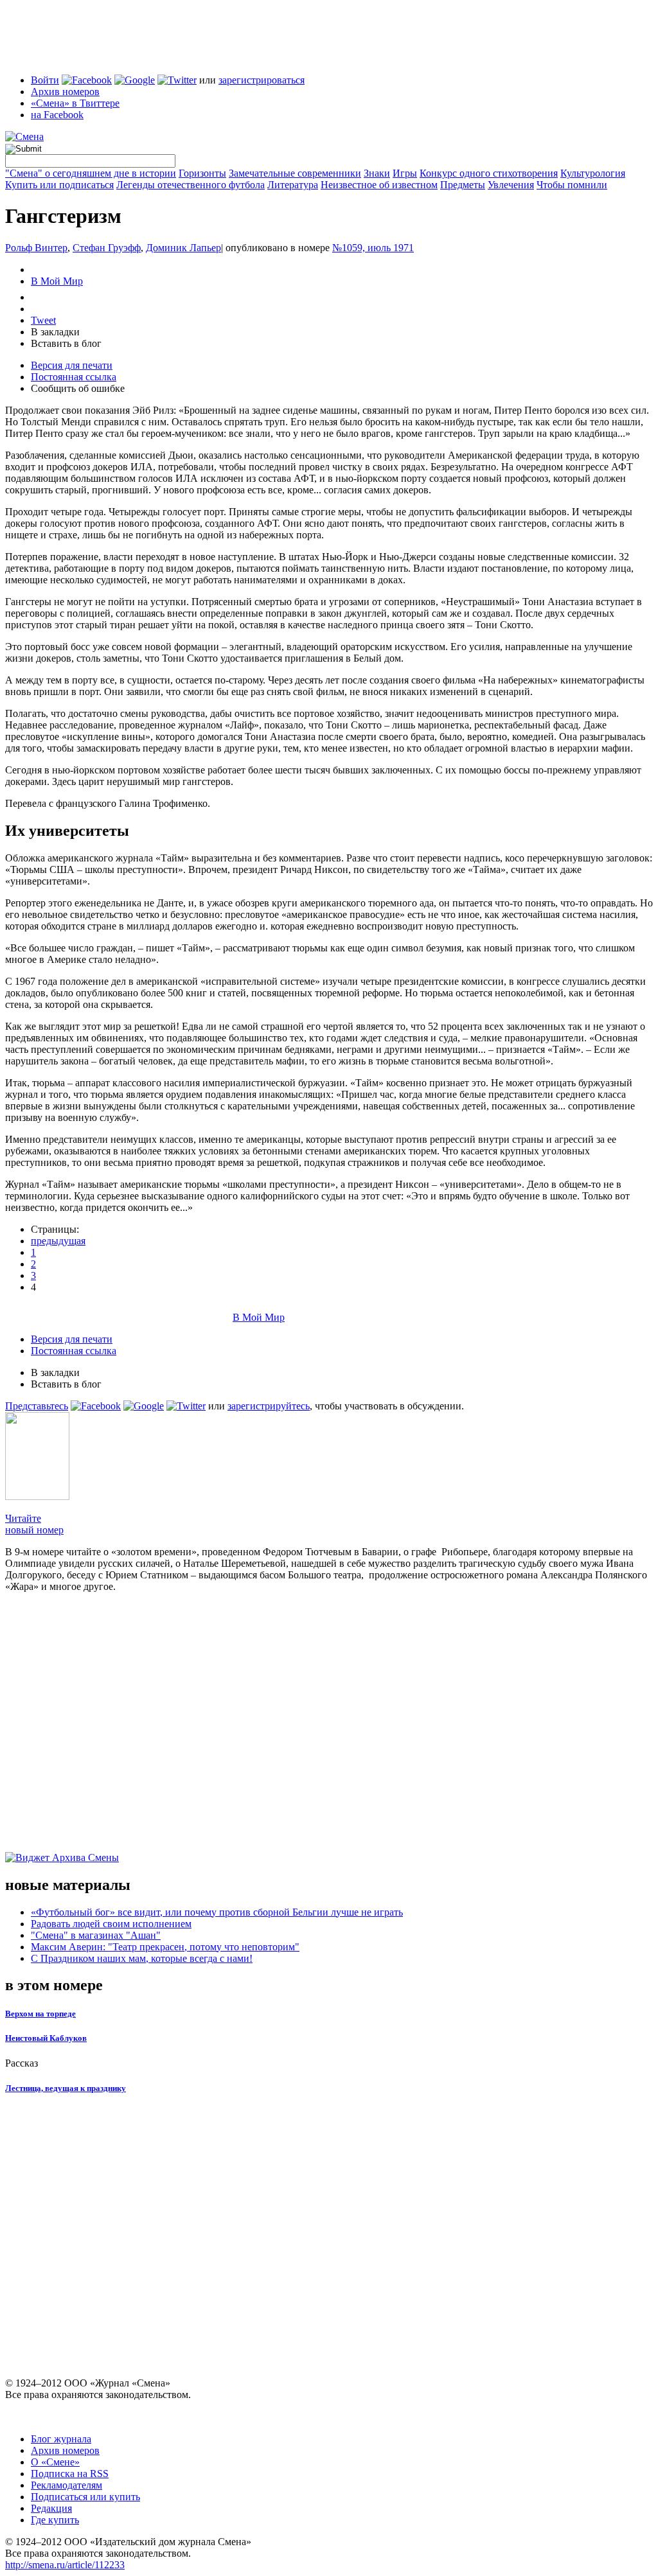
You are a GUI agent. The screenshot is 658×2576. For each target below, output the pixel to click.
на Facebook (57, 115)
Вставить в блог (66, 343)
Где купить (55, 2520)
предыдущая (58, 1241)
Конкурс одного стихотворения (489, 173)
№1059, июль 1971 (373, 248)
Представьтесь (37, 1406)
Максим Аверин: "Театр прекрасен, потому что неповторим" (165, 1947)
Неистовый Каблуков (46, 2038)
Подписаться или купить (85, 2497)
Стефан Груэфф (107, 248)
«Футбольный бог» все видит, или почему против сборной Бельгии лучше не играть (217, 1912)
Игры (405, 173)
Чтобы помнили (572, 185)
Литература (293, 185)
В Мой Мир (57, 281)
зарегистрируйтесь (269, 1406)
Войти (45, 80)
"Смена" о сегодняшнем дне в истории (91, 173)
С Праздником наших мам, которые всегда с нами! (142, 1958)
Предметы (463, 185)
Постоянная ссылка (74, 377)
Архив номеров (65, 92)
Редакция (51, 2508)
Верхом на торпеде (40, 2014)
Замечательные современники (295, 173)
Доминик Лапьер (183, 248)
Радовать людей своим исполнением (111, 1924)
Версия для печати (72, 365)
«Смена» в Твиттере (75, 103)
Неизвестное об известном (379, 185)
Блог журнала (61, 2439)
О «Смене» (55, 2462)
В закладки (55, 332)
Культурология (593, 173)
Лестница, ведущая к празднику (66, 2088)
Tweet (43, 320)
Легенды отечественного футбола (191, 185)
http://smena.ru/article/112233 (65, 2565)
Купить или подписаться (59, 185)
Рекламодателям (67, 2485)
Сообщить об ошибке (78, 388)
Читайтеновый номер (34, 1524)
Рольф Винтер (36, 248)
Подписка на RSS (70, 2474)
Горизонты (202, 173)
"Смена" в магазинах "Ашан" (96, 1935)
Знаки (377, 173)
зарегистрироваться (262, 80)
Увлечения (511, 185)
